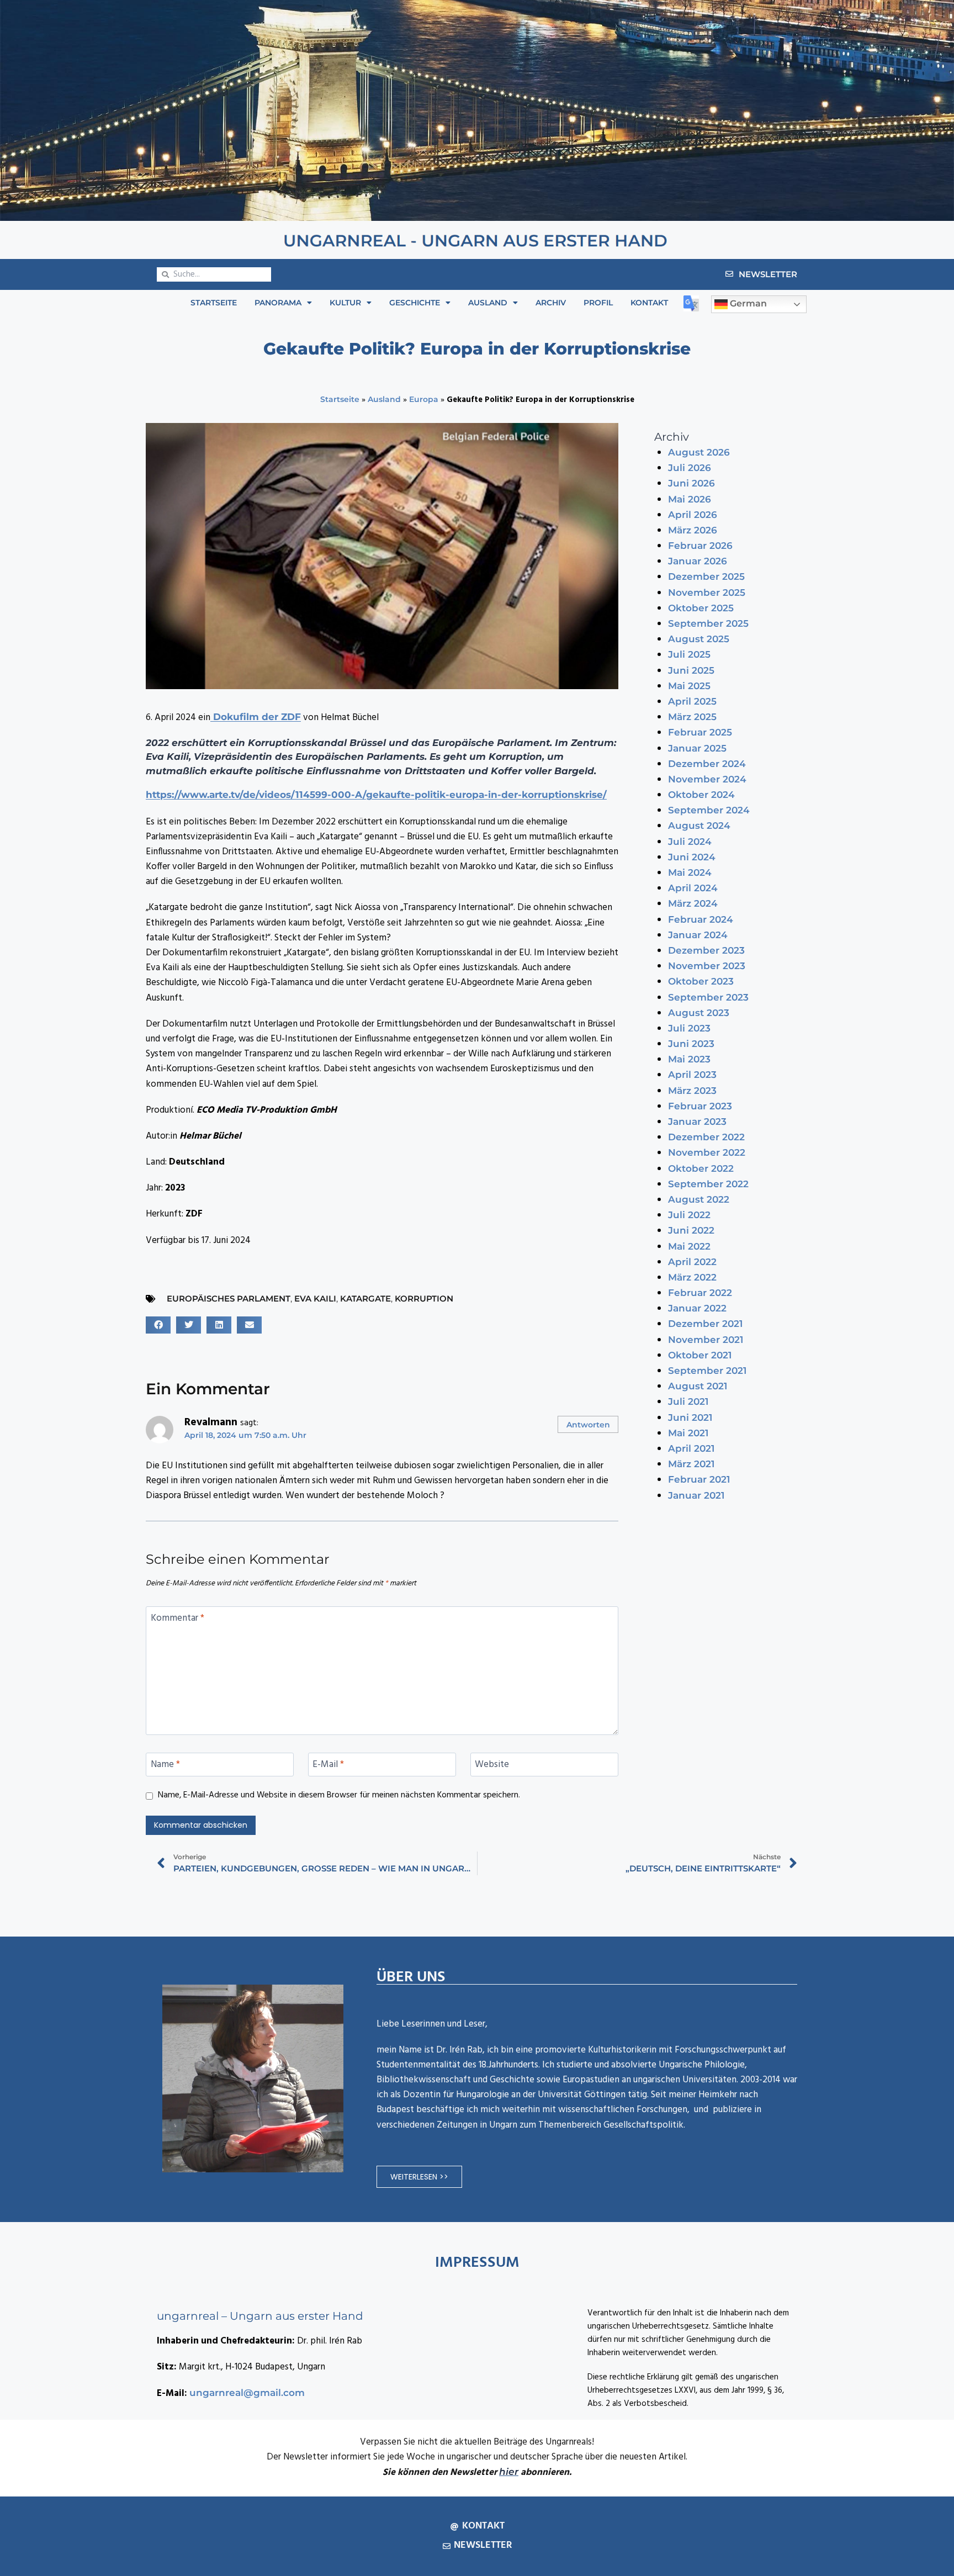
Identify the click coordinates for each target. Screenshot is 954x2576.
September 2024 (709, 810)
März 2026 (693, 530)
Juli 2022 (689, 1215)
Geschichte (415, 303)
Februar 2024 (701, 919)
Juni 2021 (690, 1417)
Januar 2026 (698, 561)
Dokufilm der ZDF (256, 717)
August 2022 (699, 1199)
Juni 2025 (691, 670)
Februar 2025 (700, 732)
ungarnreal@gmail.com (247, 2393)
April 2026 (693, 515)
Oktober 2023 (701, 981)
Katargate (365, 1298)
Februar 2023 (700, 1106)
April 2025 (692, 701)
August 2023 (699, 1013)
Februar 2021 (699, 1479)
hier (509, 2472)
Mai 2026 (690, 499)
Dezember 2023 (706, 950)
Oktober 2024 (701, 795)
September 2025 (708, 623)
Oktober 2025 (701, 608)
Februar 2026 (700, 546)
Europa (424, 399)
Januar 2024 (698, 935)
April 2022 (692, 1262)
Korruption (424, 1298)
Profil (598, 303)
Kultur (345, 303)
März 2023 (692, 1091)
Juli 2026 (690, 468)
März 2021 (691, 1464)
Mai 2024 (690, 872)
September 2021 (707, 1371)
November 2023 (707, 966)
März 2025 (692, 717)
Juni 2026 (691, 483)
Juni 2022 (691, 1230)
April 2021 (691, 1448)
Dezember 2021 (705, 1324)
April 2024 (693, 888)
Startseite (214, 303)
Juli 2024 (690, 842)
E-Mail (328, 1765)
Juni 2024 (692, 857)
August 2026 (699, 452)
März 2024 (693, 903)
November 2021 (706, 1340)
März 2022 (692, 1277)
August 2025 (699, 639)
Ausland (488, 303)
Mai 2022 (689, 1246)
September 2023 (708, 997)
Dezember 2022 (706, 1137)
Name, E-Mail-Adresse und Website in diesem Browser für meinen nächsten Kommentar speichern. (339, 1796)
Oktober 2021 (700, 1355)
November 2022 (707, 1152)
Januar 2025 (697, 748)
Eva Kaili (315, 1298)
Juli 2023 (689, 1028)
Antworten (588, 1425)
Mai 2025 (689, 686)
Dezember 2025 (706, 576)
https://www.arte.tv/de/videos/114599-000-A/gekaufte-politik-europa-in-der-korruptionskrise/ (376, 795)
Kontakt (649, 303)
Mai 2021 (688, 1433)
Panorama (278, 303)
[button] (158, 1325)
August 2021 (698, 1386)
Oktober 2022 (701, 1168)
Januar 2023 (697, 1122)
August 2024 (699, 826)
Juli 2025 (689, 654)
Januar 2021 (696, 1495)
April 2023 (692, 1075)
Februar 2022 (700, 1293)
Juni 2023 (691, 1044)
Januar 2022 (697, 1308)
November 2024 (707, 779)
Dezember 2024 (707, 764)
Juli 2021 (688, 1401)
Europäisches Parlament (229, 1298)
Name (165, 1765)
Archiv (551, 303)
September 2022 (708, 1184)
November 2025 (707, 593)
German (747, 304)
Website (492, 1765)
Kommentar (177, 1619)
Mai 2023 (689, 1059)
